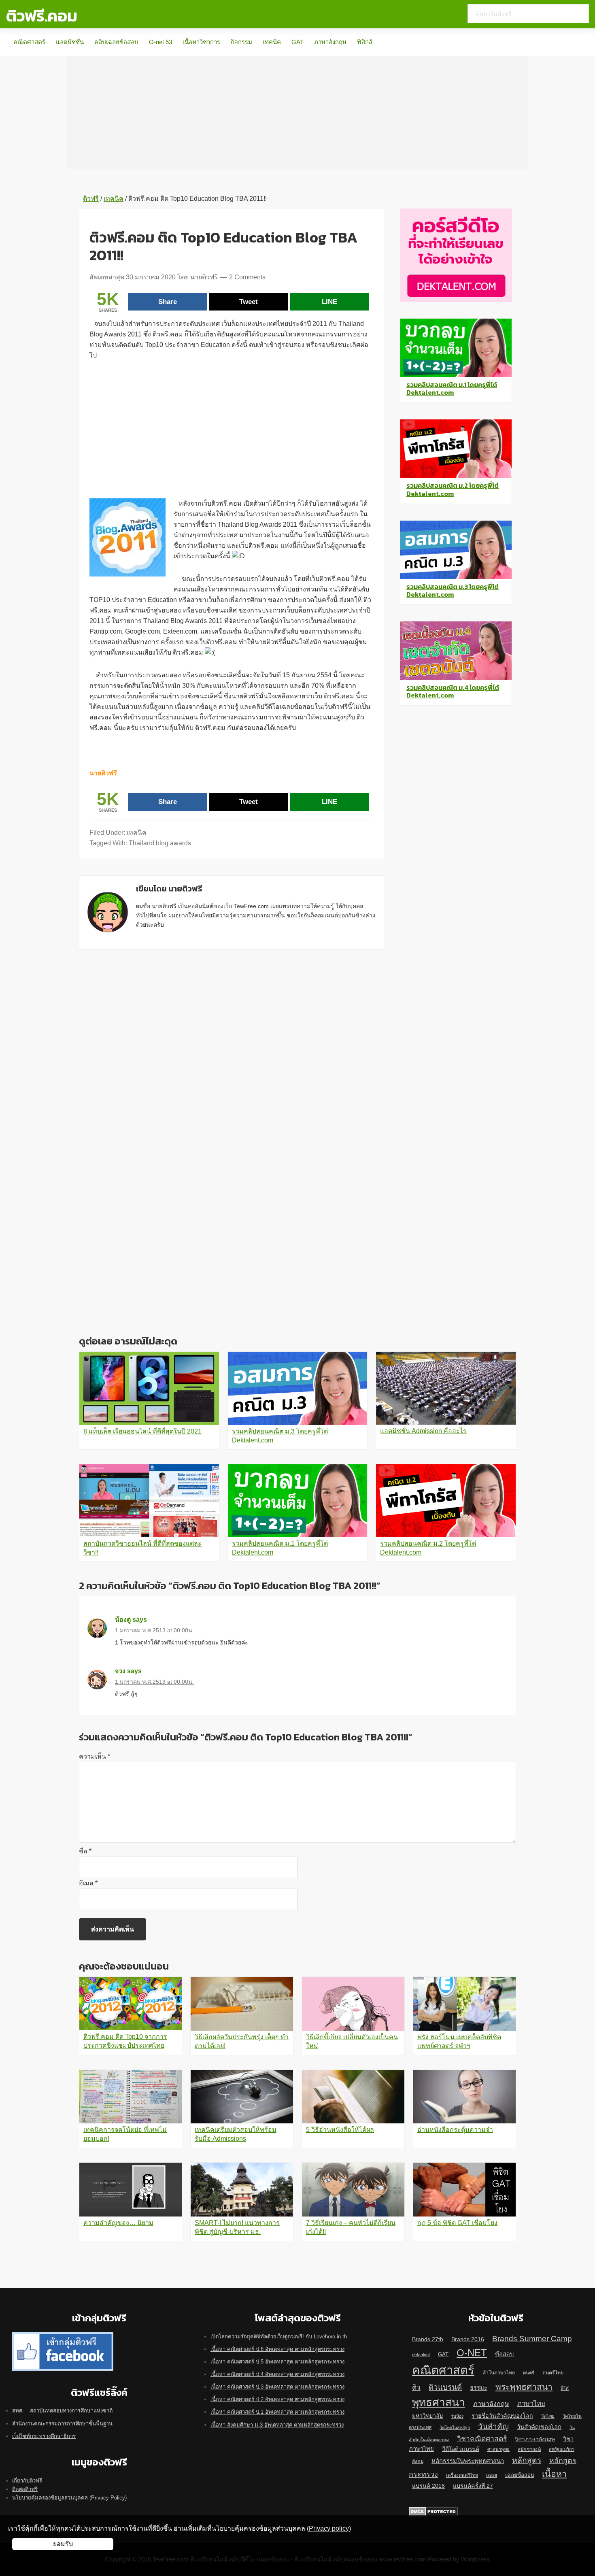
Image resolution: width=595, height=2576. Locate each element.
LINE (329, 302)
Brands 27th (428, 2339)
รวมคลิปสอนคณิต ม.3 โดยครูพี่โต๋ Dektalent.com (453, 590)
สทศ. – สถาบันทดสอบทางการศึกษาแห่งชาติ (62, 2411)
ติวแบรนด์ (445, 2387)
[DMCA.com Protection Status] (433, 2511)
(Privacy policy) (329, 2528)
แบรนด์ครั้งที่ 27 (473, 2486)
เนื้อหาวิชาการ (201, 42)
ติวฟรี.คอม (42, 16)
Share (168, 302)
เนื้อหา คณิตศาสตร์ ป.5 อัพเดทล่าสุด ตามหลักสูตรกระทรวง (277, 2362)
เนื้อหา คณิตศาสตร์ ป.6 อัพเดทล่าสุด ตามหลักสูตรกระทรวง (277, 2349)
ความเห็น (95, 1756)
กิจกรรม (241, 42)
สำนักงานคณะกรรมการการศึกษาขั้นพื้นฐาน (62, 2424)
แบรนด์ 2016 (428, 2486)
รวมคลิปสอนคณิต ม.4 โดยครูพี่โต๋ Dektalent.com (453, 691)
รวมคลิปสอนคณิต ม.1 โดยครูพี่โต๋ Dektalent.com (452, 388)
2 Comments (247, 277)
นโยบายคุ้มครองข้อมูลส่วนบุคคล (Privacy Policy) (69, 2498)
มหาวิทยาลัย (427, 2416)
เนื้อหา (554, 2474)
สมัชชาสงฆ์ (529, 2449)
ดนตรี (529, 2373)
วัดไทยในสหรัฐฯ (455, 2427)
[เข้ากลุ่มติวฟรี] (63, 2337)
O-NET (472, 2353)
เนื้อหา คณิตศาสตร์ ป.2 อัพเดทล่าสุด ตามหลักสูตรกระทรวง (277, 2399)
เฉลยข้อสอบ (520, 2475)
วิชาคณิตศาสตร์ (482, 2439)
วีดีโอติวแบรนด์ (461, 2449)
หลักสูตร (527, 2460)
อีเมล (88, 1883)
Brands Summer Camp (532, 2338)
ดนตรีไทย (553, 2373)
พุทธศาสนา (439, 2402)
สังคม (418, 2461)
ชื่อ (85, 1851)
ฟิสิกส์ (365, 42)
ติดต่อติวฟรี (25, 2489)
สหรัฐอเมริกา (562, 2449)
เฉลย (492, 2475)
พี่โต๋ (565, 2388)
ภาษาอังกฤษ (330, 42)
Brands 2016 (468, 2339)
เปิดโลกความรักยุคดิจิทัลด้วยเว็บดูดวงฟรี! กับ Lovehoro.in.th (279, 2337)
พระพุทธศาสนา (524, 2387)
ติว (416, 2387)
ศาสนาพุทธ (498, 2449)
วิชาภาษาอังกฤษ (535, 2439)
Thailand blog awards (160, 843)
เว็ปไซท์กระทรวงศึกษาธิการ (44, 2436)
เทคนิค (272, 42)
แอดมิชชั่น (70, 42)
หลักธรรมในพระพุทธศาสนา (468, 2461)
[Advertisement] (297, 113)
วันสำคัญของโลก (539, 2427)
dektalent (421, 2355)
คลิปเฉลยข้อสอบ (116, 42)
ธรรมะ (479, 2388)
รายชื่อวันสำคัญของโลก (502, 2416)
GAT (297, 42)
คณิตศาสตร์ (29, 42)
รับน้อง (457, 2416)
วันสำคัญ (493, 2426)
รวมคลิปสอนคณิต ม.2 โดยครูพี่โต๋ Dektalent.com (453, 489)
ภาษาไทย (531, 2404)
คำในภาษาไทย (499, 2373)
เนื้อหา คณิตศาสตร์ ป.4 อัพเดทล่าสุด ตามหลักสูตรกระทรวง (277, 2374)
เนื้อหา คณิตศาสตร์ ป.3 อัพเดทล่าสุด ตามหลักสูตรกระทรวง (277, 2387)
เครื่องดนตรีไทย (462, 2475)
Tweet (249, 302)
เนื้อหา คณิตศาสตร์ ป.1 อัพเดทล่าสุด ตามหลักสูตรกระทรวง (277, 2412)
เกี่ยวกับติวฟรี (27, 2481)
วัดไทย (548, 2416)
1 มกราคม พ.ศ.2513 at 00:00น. (154, 1630)
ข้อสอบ (504, 2354)
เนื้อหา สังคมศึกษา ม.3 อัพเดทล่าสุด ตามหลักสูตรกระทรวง (277, 2425)
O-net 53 (160, 42)
